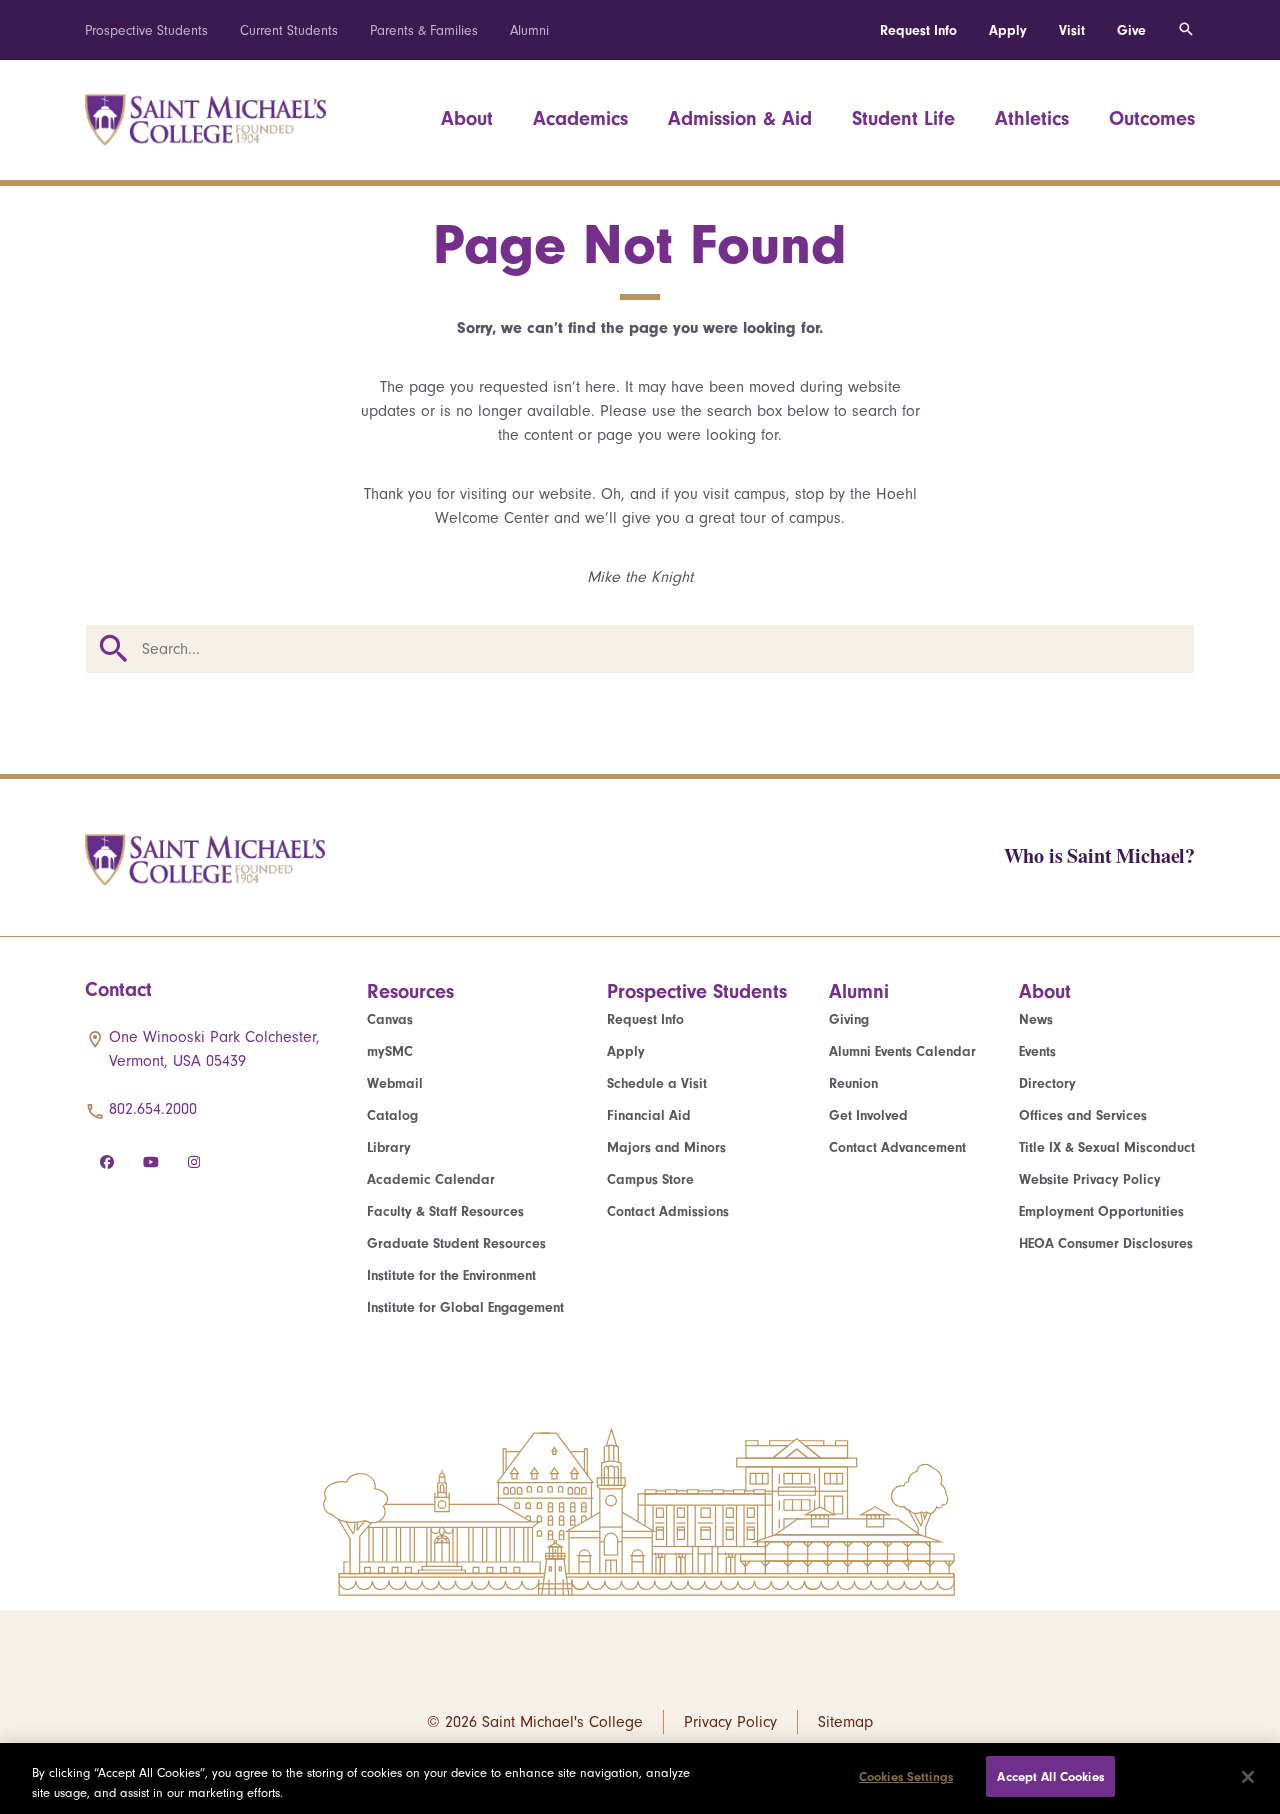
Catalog (392, 1115)
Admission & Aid (740, 118)
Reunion (853, 1083)
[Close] (1248, 1777)
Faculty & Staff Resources (445, 1211)
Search (114, 649)
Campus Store (650, 1179)
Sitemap (845, 1722)
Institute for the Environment (451, 1275)
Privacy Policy (730, 1722)
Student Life (903, 118)
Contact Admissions (668, 1211)
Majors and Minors (666, 1147)
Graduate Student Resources (456, 1243)
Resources (410, 991)
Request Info (918, 30)
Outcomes (1152, 118)
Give (1131, 30)
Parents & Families (424, 30)
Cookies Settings (906, 1776)
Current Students (289, 30)
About (467, 118)
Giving (849, 1019)
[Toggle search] (1186, 30)
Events (1037, 1051)
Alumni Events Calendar (902, 1051)
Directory (1047, 1083)
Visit (1072, 30)
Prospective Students (146, 30)
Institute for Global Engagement (465, 1307)
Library (389, 1147)
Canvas (390, 1019)
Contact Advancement (897, 1147)
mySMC (390, 1051)
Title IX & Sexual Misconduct (1107, 1147)
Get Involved (868, 1115)
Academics (580, 118)
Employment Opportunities (1101, 1211)
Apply (1008, 30)
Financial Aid (649, 1115)
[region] (640, 1778)
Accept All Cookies (1050, 1776)
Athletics (1032, 118)
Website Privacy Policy (1090, 1179)
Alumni (529, 30)
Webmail (395, 1083)
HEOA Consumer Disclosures (1106, 1243)
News (1036, 1019)
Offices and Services (1083, 1115)
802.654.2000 (153, 1109)
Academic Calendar (431, 1179)
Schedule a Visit (657, 1083)
